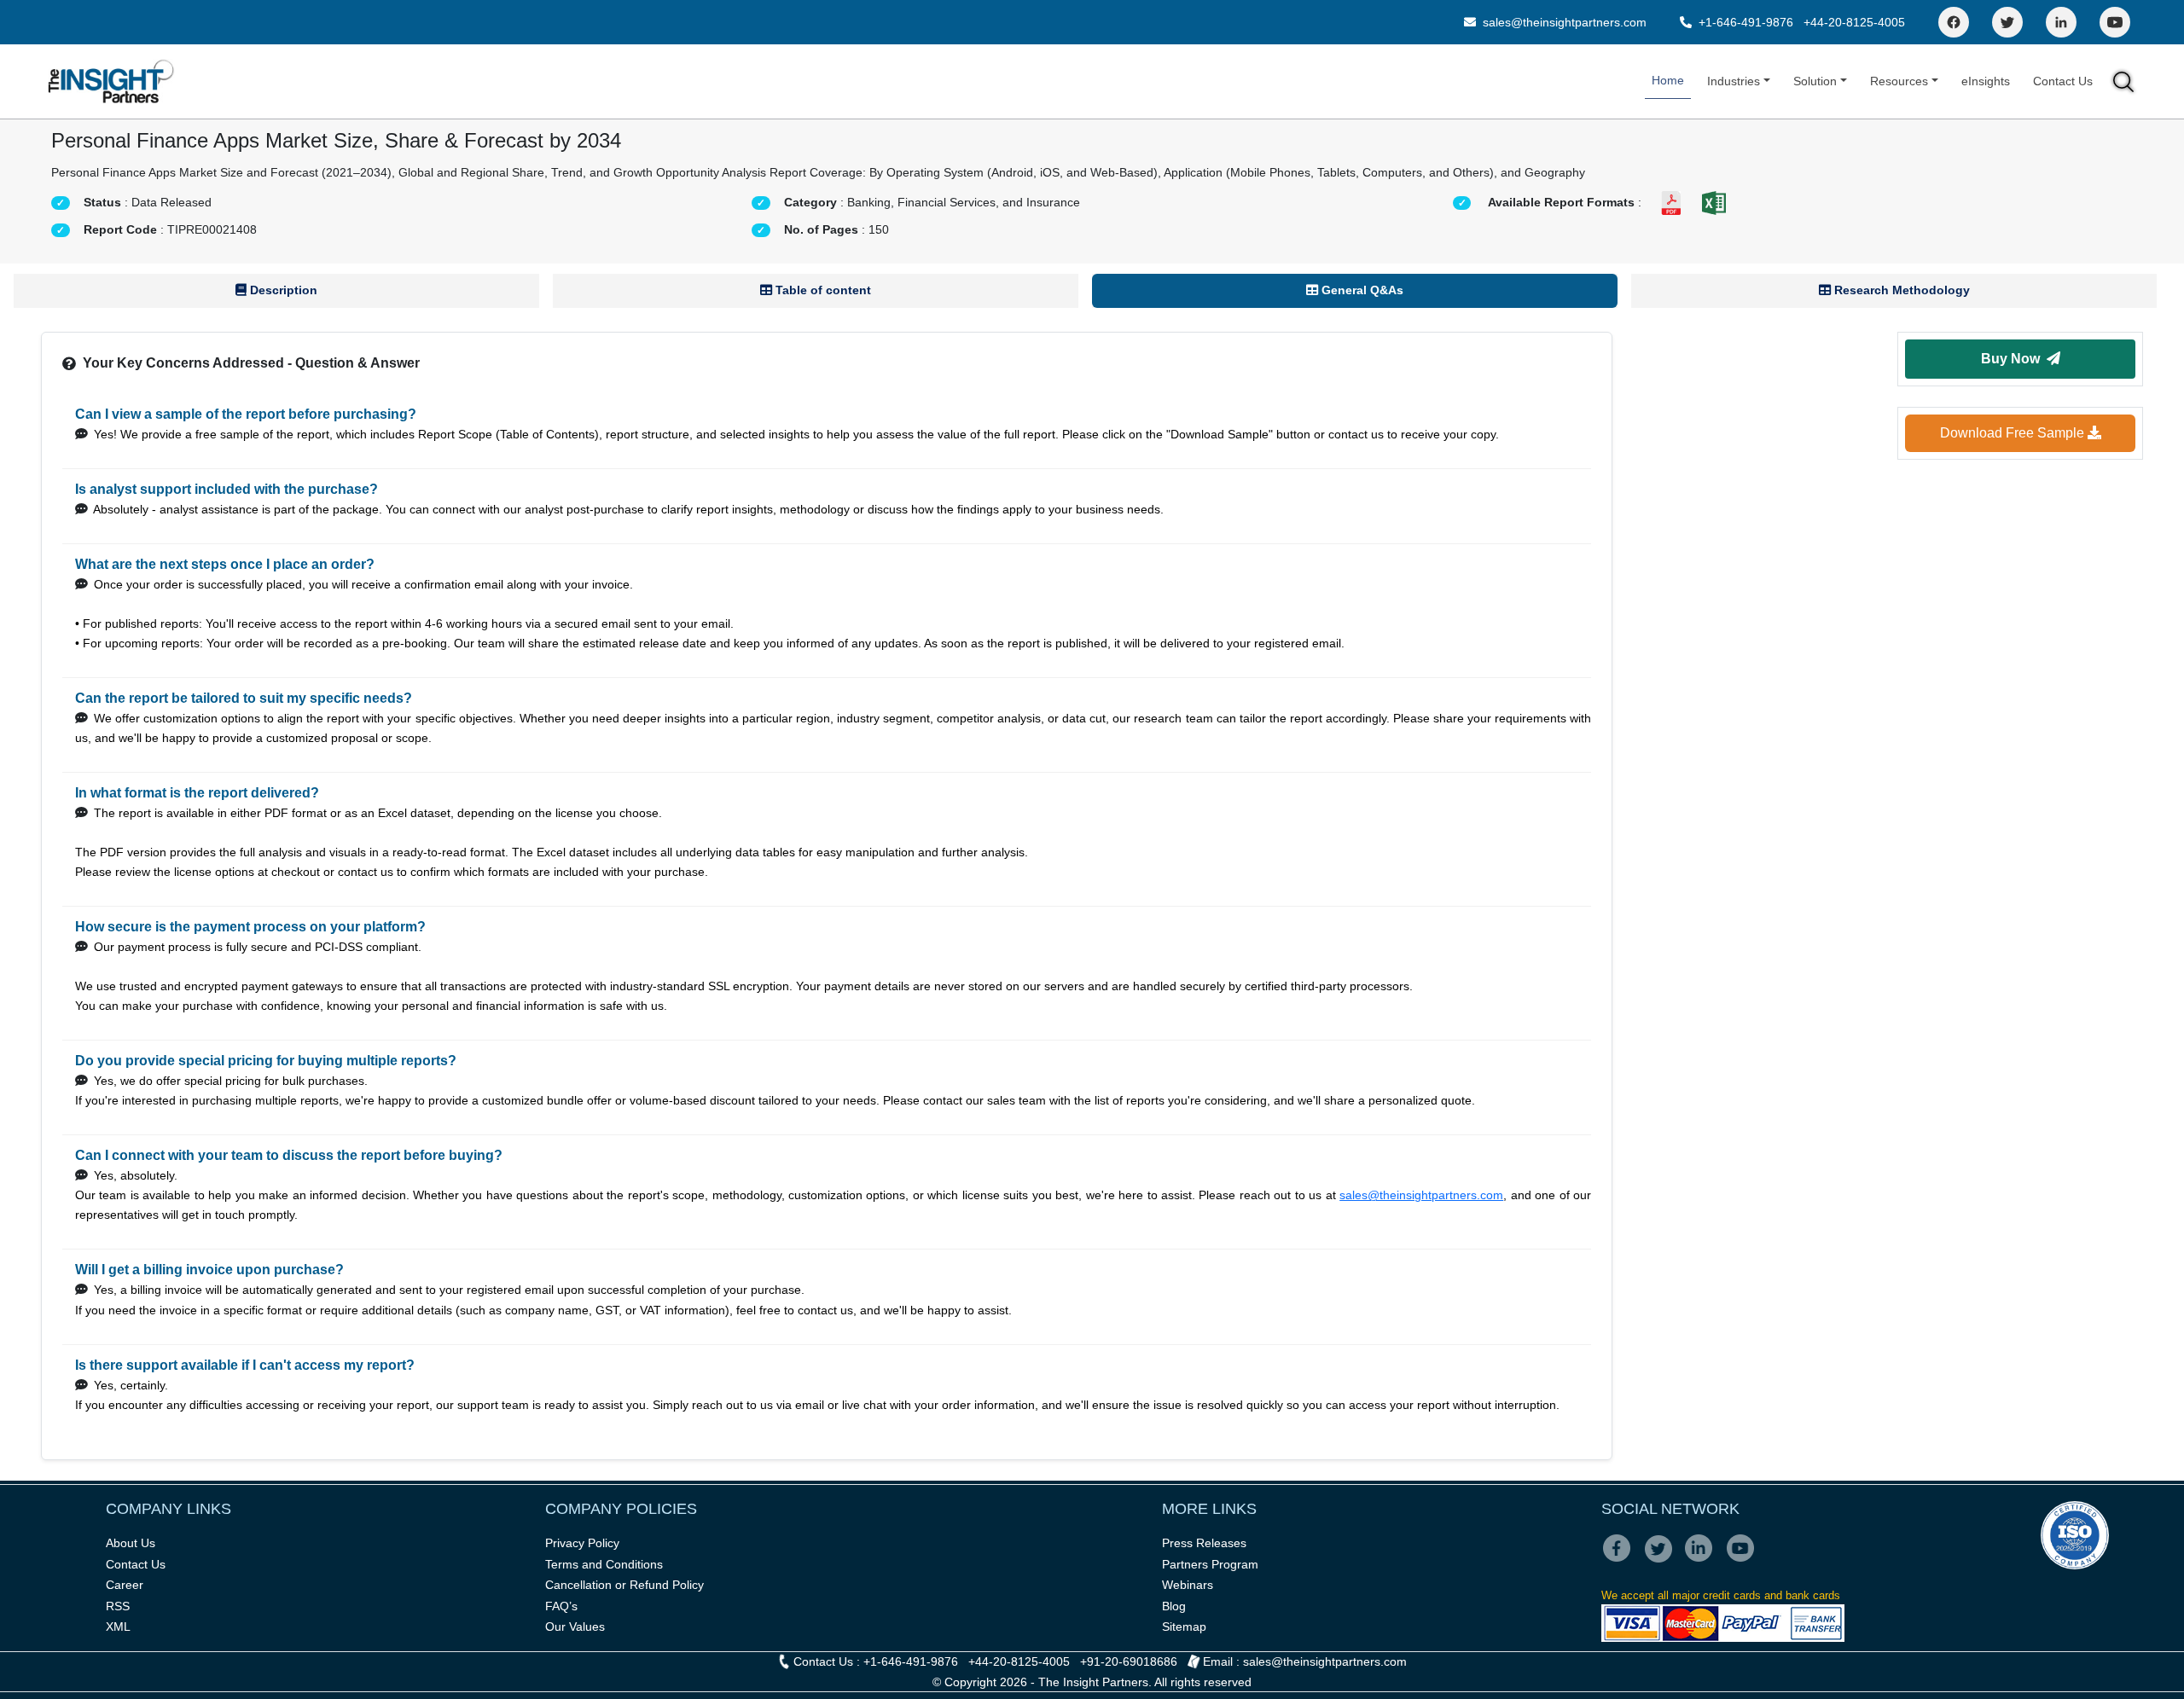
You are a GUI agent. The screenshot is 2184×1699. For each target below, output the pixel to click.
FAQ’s (561, 1606)
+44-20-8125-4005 (1854, 22)
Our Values (575, 1627)
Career (125, 1585)
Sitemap (1184, 1627)
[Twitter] (2007, 22)
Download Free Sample (2014, 433)
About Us (131, 1543)
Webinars (1188, 1585)
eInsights (1986, 81)
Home (1668, 80)
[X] (1663, 1560)
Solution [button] (1815, 81)
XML (118, 1627)
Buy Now (2014, 359)
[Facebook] (1954, 22)
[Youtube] (1744, 1560)
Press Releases (1204, 1543)
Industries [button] (1734, 81)
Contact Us (2063, 81)
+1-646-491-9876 (1746, 22)
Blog (1174, 1606)
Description (282, 290)
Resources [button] (1899, 81)
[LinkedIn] (2061, 22)
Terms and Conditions (604, 1564)
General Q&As (1361, 290)
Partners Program (1210, 1564)
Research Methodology (1900, 290)
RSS (118, 1606)
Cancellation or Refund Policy (624, 1585)
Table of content (822, 290)
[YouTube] (2115, 22)
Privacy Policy (582, 1543)
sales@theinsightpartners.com (1563, 22)
